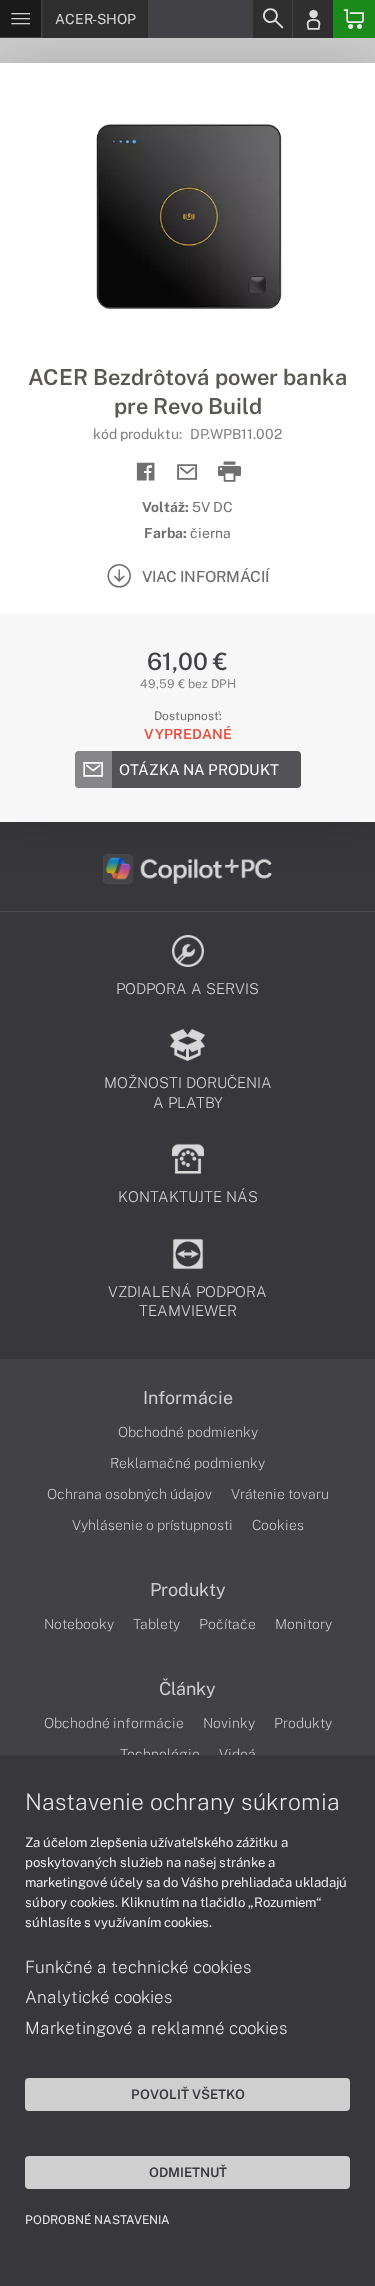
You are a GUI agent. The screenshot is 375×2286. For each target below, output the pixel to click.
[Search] (272, 19)
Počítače (227, 1624)
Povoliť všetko (188, 2094)
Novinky (229, 1723)
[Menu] (20, 19)
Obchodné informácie (114, 1723)
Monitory (303, 1624)
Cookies (278, 1525)
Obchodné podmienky (188, 1432)
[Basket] (354, 19)
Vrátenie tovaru (280, 1494)
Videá (237, 1754)
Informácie (188, 1398)
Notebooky (79, 1624)
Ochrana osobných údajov (129, 1494)
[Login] (313, 19)
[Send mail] (187, 472)
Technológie (160, 1754)
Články (187, 1689)
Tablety (156, 1624)
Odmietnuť (188, 2172)
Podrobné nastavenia (97, 2220)
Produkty (188, 1590)
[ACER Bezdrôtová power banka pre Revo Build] (187, 213)
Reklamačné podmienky (187, 1463)
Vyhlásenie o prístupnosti (152, 1525)
